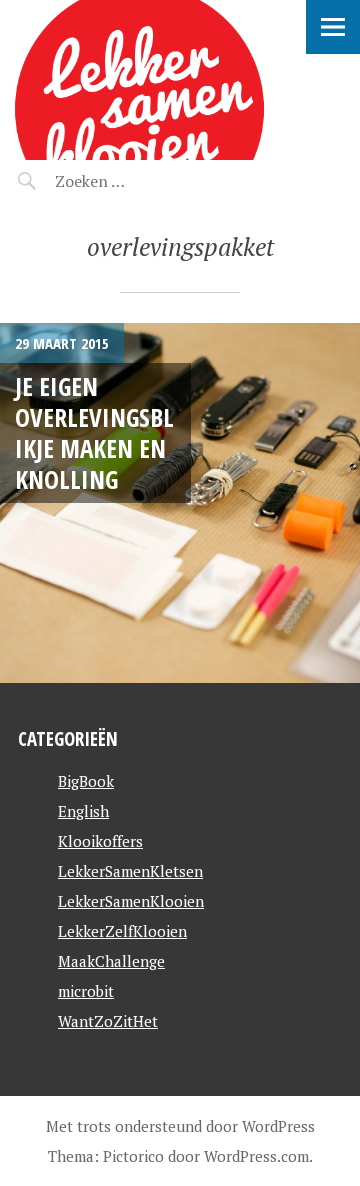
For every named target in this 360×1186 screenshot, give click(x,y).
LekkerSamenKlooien (131, 901)
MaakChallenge (111, 961)
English (83, 811)
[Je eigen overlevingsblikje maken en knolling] (180, 503)
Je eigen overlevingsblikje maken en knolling (94, 433)
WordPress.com (256, 1156)
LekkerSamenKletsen (130, 871)
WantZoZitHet (108, 1021)
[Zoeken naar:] (137, 181)
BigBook (86, 781)
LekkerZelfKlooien (122, 931)
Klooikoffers (100, 841)
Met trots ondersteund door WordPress (180, 1126)
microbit (86, 991)
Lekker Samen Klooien (121, 45)
